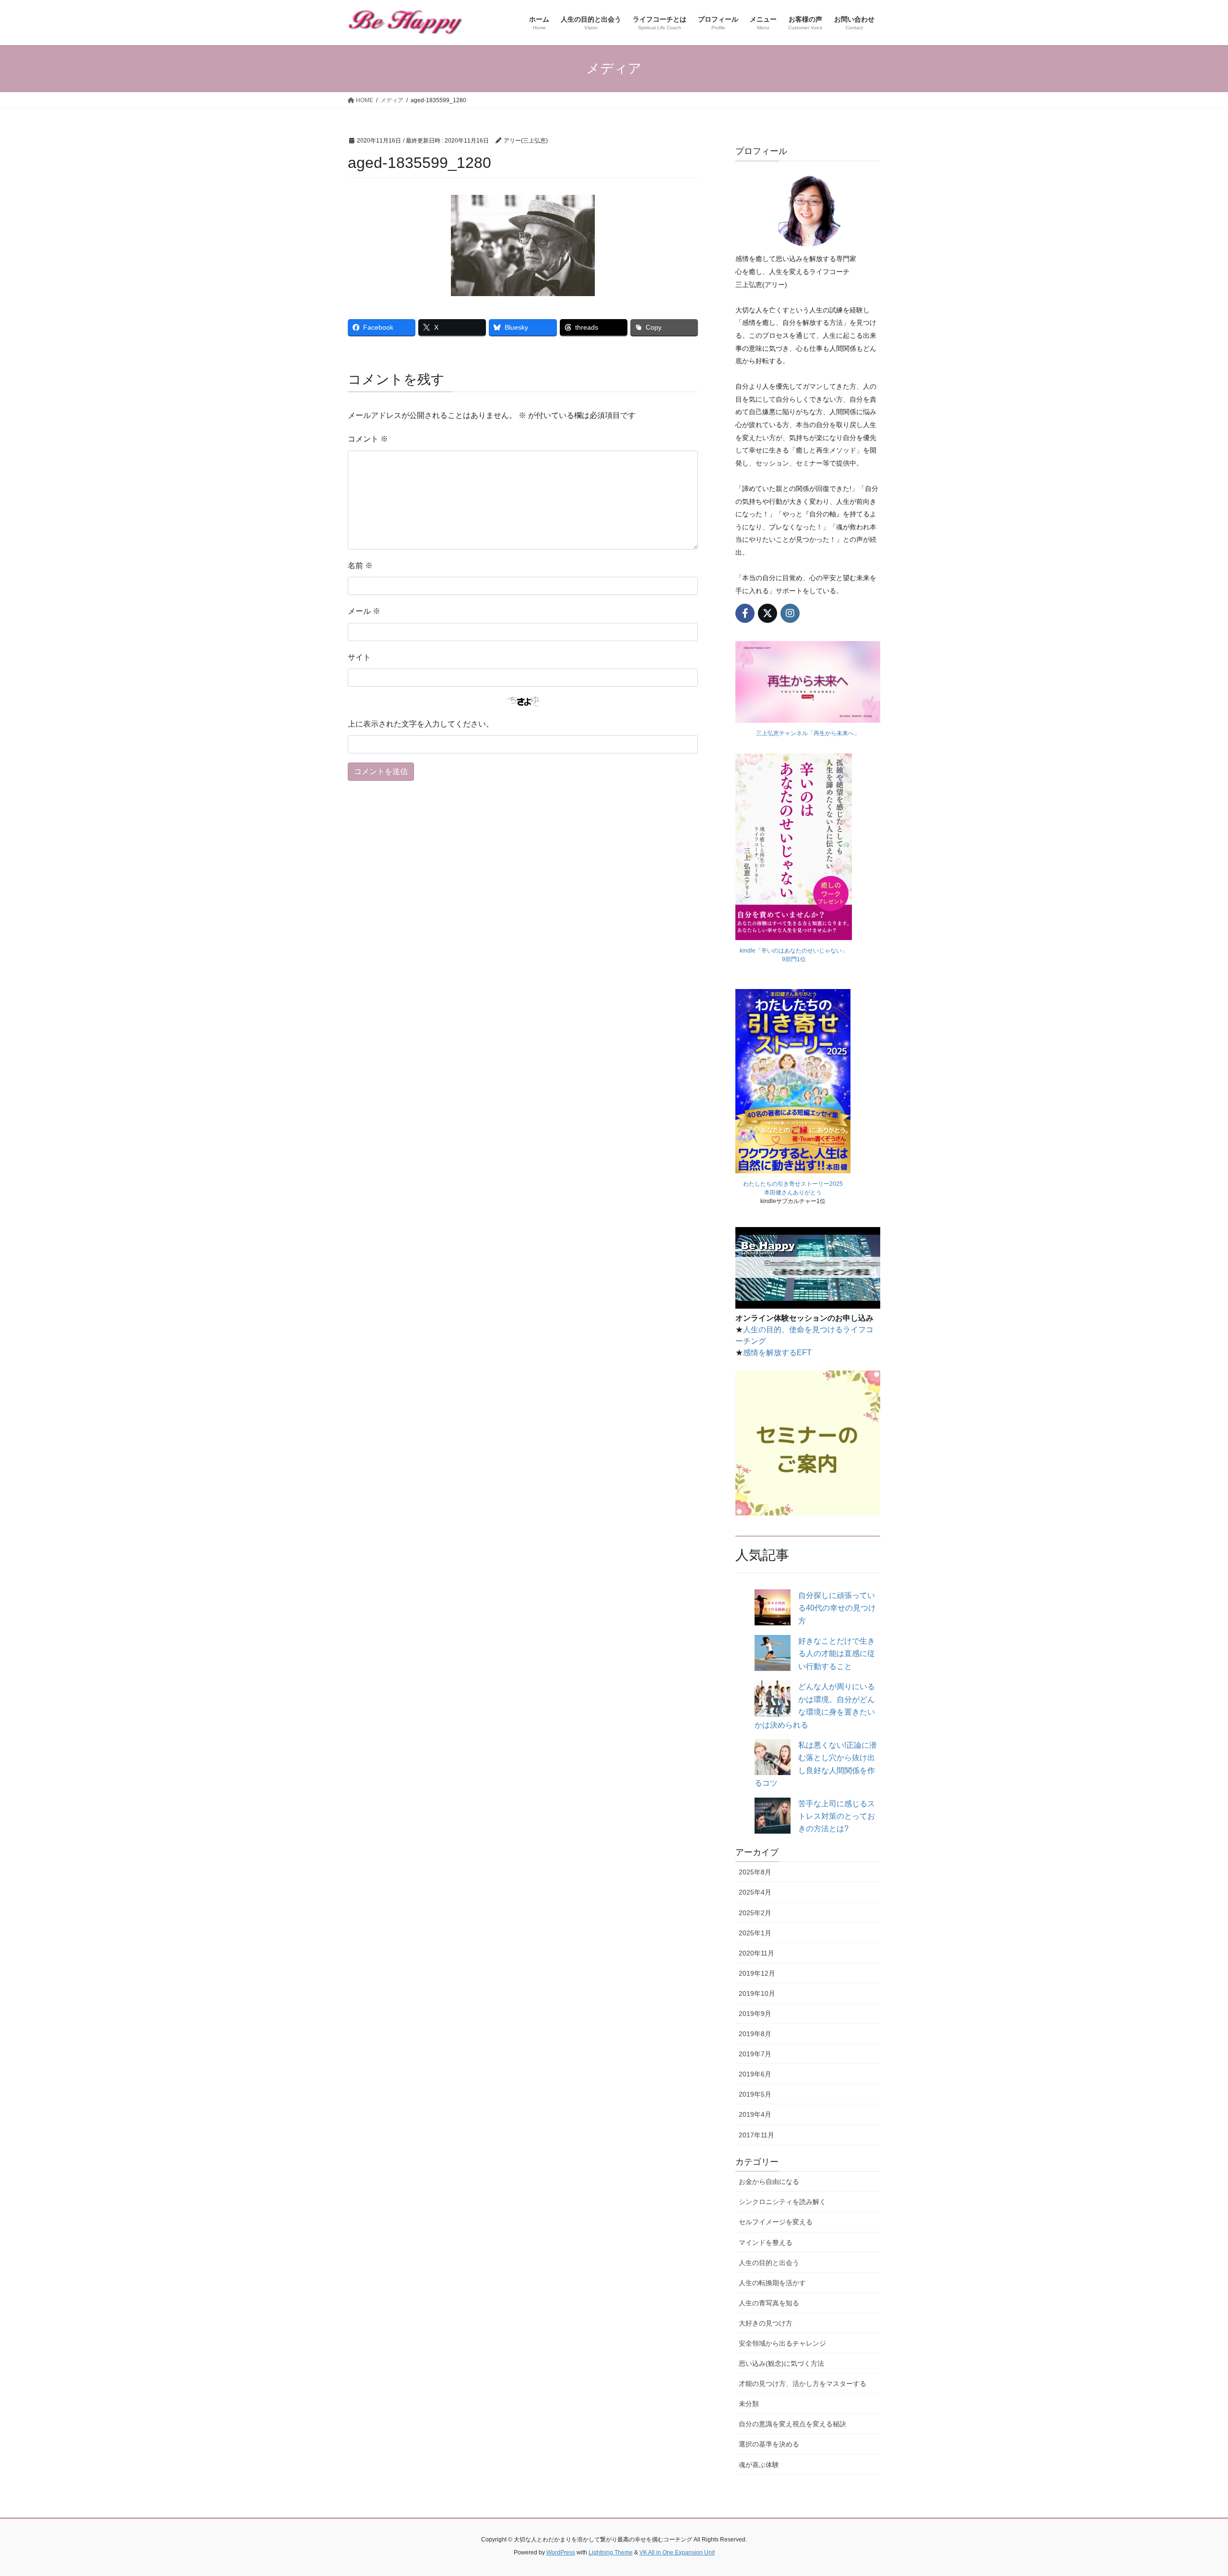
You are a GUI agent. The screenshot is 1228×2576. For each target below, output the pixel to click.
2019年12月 (757, 1973)
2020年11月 (756, 1953)
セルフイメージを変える (776, 2222)
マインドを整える (766, 2242)
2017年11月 (756, 2135)
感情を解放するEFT (777, 1353)
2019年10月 (757, 1993)
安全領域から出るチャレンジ (782, 2343)
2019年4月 (755, 2114)
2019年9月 (755, 2014)
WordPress (561, 2552)
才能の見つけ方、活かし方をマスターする (803, 2384)
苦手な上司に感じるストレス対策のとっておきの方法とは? (837, 1816)
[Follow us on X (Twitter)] (767, 613)
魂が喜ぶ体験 (759, 2465)
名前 (360, 566)
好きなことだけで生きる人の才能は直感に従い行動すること (837, 1654)
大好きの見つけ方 (766, 2323)
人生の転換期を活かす (772, 2283)
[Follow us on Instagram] (790, 613)
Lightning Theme (611, 2552)
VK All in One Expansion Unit (677, 2552)
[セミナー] (808, 1443)
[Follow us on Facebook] (745, 613)
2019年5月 (755, 2094)
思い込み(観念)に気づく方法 (781, 2363)
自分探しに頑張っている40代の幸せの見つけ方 (837, 1608)
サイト (359, 657)
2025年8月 (755, 1872)
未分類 (749, 2404)
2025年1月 (755, 1933)
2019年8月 (755, 2034)
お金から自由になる (769, 2182)
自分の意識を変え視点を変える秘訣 (792, 2424)
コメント (368, 439)
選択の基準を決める (769, 2444)
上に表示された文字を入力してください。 (421, 724)
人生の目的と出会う (769, 2263)
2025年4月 (755, 1892)
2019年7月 (755, 2054)
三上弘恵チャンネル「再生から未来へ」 (808, 733)
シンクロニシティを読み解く (782, 2202)
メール (364, 611)
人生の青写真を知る (769, 2303)
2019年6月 (755, 2074)
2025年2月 (755, 1913)
